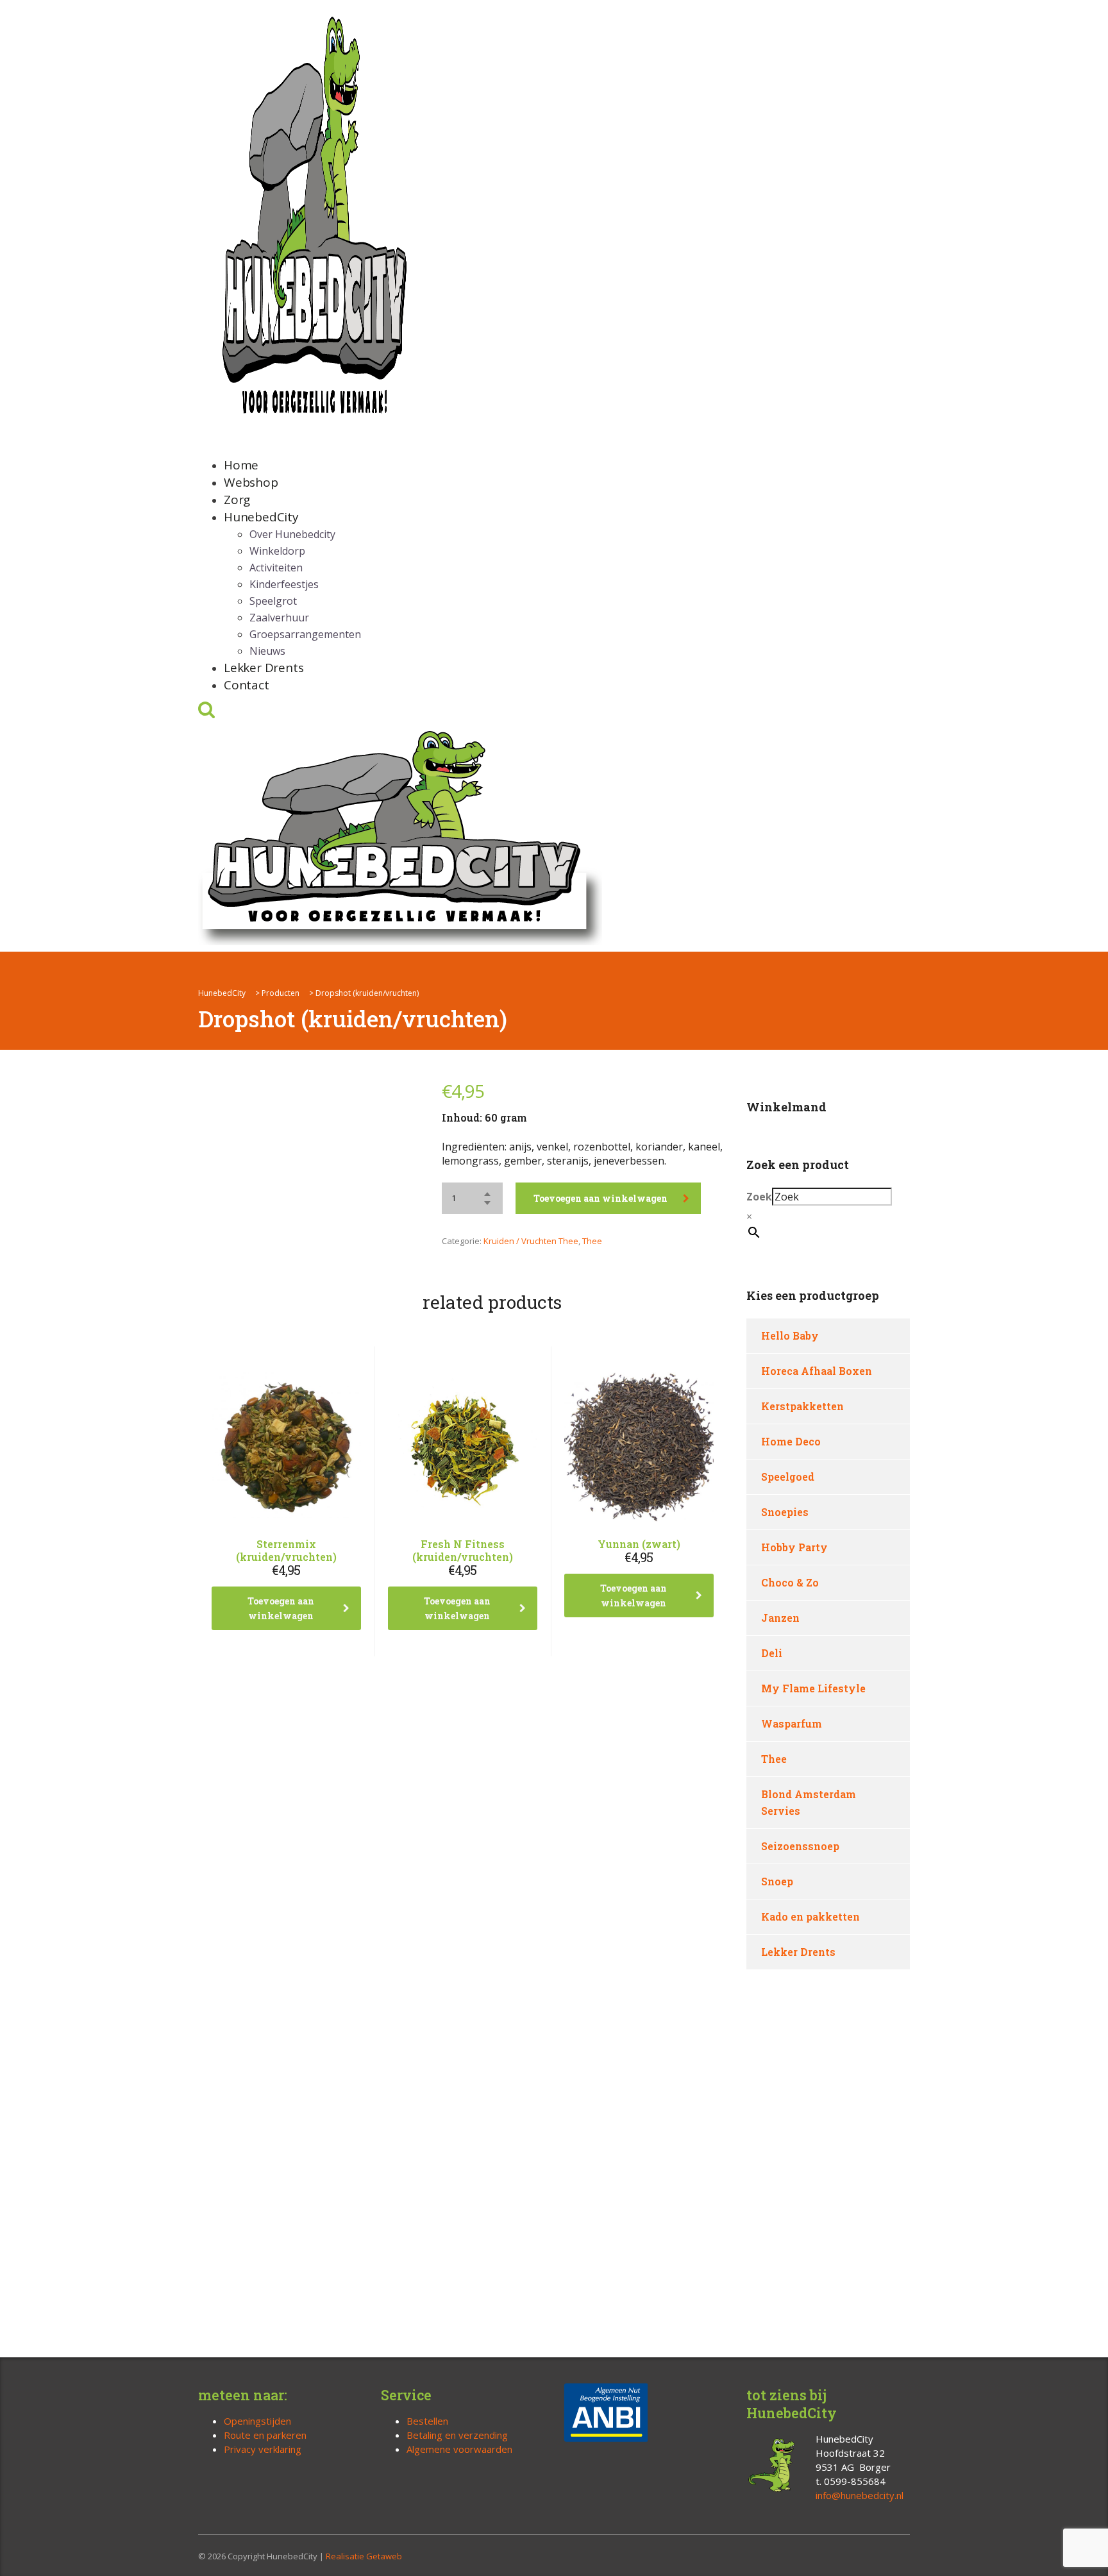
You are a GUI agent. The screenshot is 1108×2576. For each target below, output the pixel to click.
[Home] (400, 835)
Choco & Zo (790, 1582)
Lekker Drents (264, 668)
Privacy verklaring (263, 2449)
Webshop (251, 482)
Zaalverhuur (279, 618)
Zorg (237, 500)
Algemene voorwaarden (459, 2449)
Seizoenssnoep (800, 1846)
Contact (247, 685)
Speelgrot (273, 601)
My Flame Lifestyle (813, 1688)
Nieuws (267, 651)
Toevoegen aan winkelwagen (600, 1198)
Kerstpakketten (802, 1406)
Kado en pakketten (810, 1916)
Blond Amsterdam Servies (809, 1802)
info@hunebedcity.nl (860, 2495)
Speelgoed (788, 1477)
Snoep (777, 1881)
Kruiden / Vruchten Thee (531, 1241)
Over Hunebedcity (292, 534)
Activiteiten (276, 568)
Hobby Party (794, 1547)
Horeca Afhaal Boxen (817, 1371)
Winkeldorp (277, 551)
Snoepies (785, 1512)
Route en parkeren (265, 2435)
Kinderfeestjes (284, 584)
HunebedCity (261, 517)
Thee (592, 1241)
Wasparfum (792, 1723)
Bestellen (427, 2421)
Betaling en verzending (457, 2435)
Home (241, 465)
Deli (772, 1653)
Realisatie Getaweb (364, 2556)
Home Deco (791, 1441)
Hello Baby (790, 1335)
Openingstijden (257, 2421)
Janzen (780, 1618)
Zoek (759, 1197)
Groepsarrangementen (305, 634)
